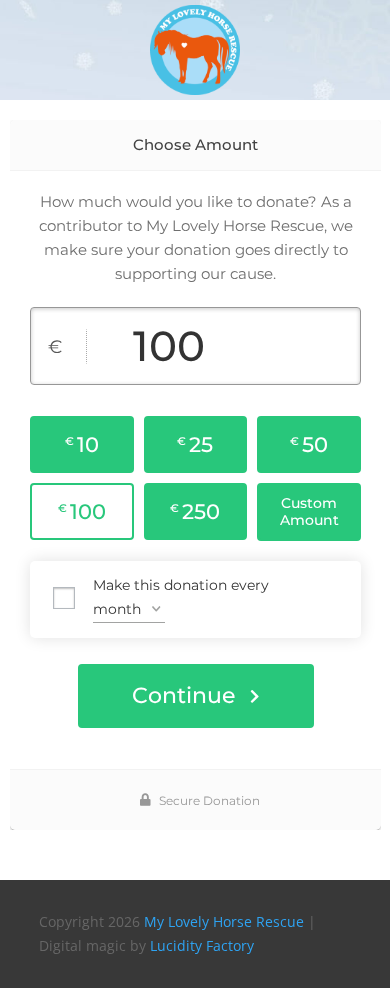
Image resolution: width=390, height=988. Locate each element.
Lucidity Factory (202, 945)
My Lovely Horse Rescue (224, 921)
